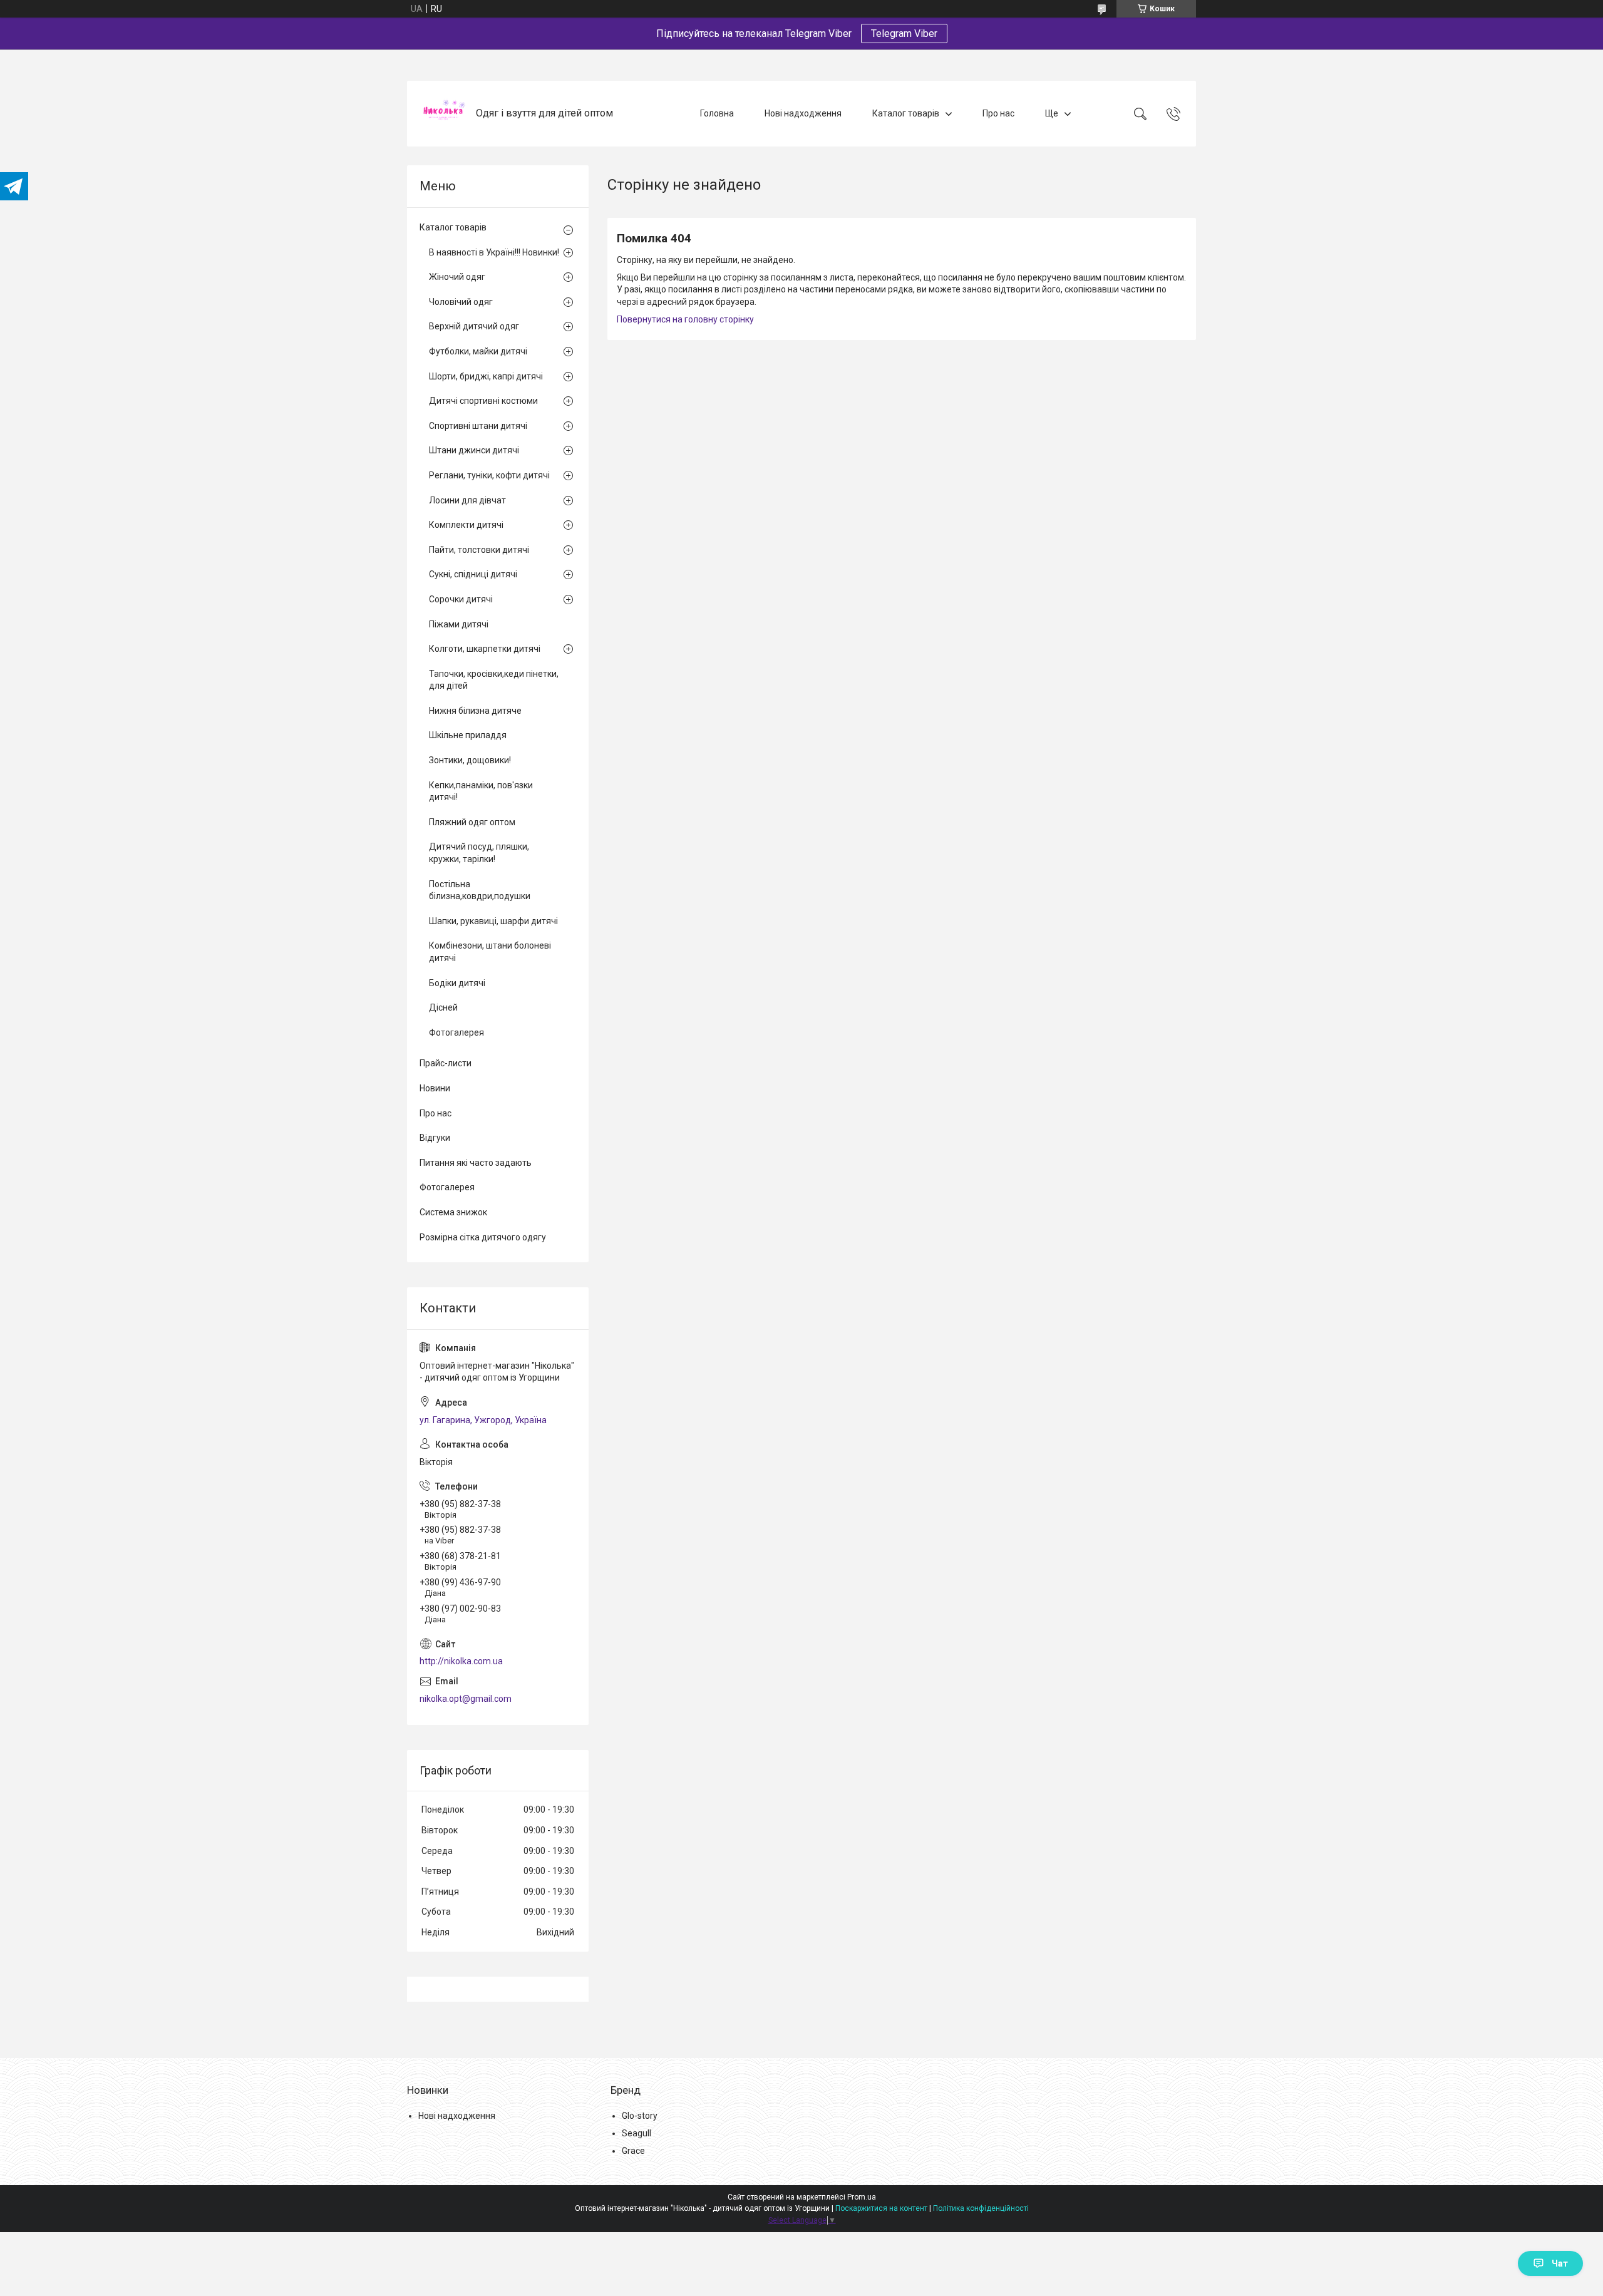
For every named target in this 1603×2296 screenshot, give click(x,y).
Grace (633, 2151)
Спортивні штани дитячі (478, 426)
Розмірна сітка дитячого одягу (483, 1237)
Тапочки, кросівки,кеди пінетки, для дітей (494, 680)
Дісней (443, 1007)
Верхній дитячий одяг (474, 326)
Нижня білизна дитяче (475, 711)
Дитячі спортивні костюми (483, 401)
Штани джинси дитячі (474, 450)
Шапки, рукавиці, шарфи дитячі (493, 921)
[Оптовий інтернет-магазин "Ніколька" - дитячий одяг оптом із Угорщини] (443, 114)
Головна (717, 113)
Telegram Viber (904, 33)
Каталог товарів (906, 113)
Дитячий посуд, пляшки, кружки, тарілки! (479, 853)
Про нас (998, 113)
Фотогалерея (456, 1032)
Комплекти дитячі (466, 525)
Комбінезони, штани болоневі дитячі (490, 952)
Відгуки (435, 1138)
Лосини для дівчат (467, 500)
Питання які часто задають (476, 1163)
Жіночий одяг (457, 277)
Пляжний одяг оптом (472, 822)
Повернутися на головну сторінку (685, 319)
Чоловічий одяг (461, 302)
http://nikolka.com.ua (461, 1661)
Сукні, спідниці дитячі (473, 574)
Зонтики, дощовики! (470, 760)
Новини (435, 1088)
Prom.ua (862, 2197)
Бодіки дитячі (457, 983)
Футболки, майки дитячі (478, 351)
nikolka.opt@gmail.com (466, 1699)
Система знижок (453, 1212)
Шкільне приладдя (468, 735)
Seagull (637, 2133)
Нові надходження (803, 113)
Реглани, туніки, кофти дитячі (489, 475)
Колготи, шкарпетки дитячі (485, 649)
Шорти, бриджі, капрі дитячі (486, 376)
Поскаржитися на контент (881, 2208)
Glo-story (640, 2116)
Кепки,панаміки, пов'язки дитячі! (481, 791)
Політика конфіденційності (981, 2208)
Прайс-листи (446, 1063)
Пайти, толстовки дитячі (479, 550)
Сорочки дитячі (461, 599)
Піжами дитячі (459, 624)
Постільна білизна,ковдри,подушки (480, 890)
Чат (1560, 2263)
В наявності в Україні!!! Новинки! (494, 252)
